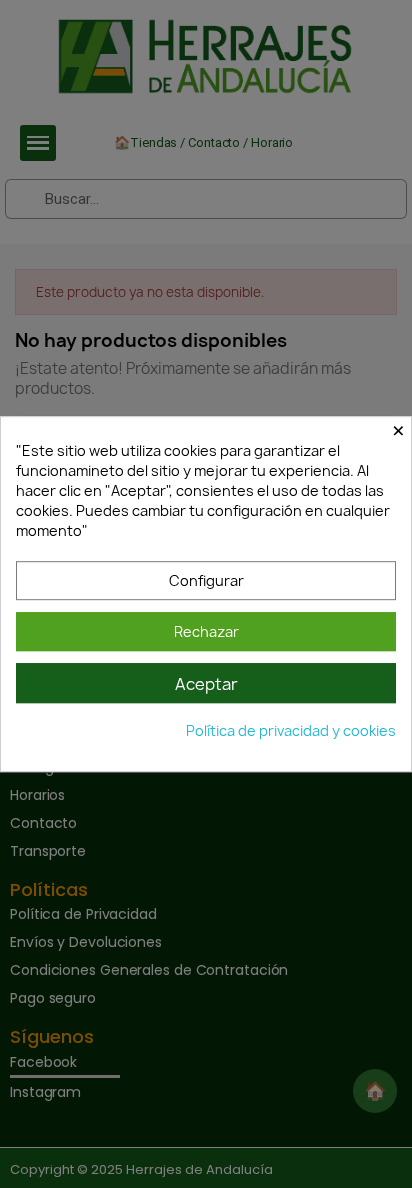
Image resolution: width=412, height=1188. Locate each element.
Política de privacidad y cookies (291, 730)
